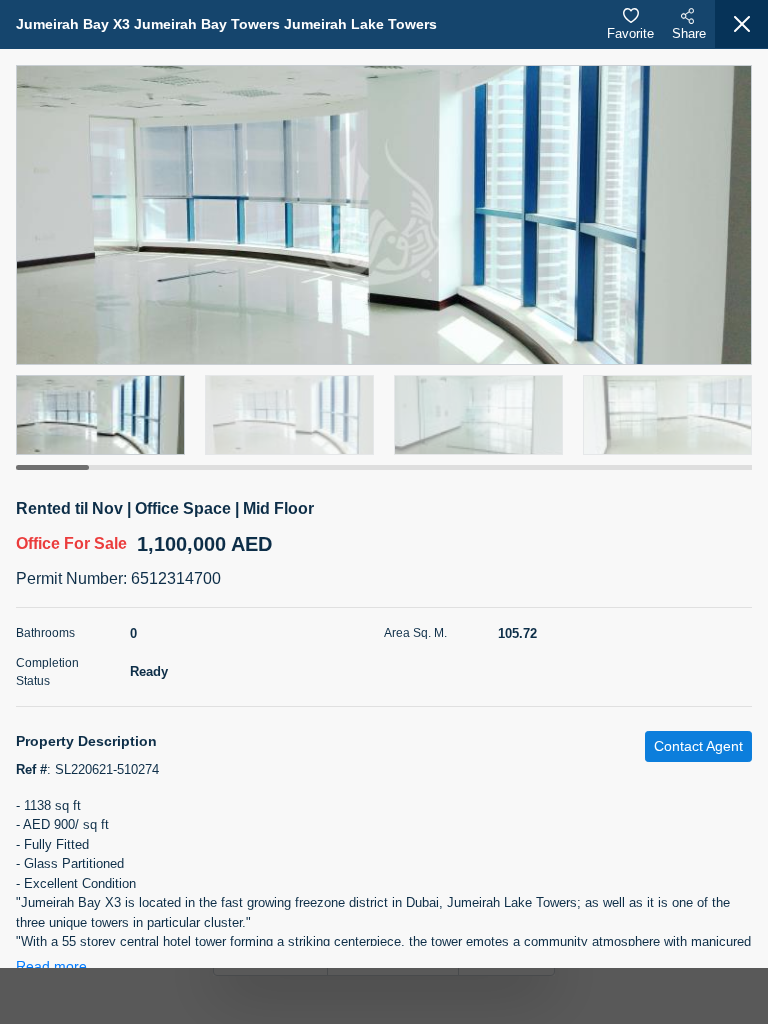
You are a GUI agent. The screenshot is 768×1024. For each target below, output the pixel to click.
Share (689, 33)
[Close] (741, 24)
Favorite (630, 33)
